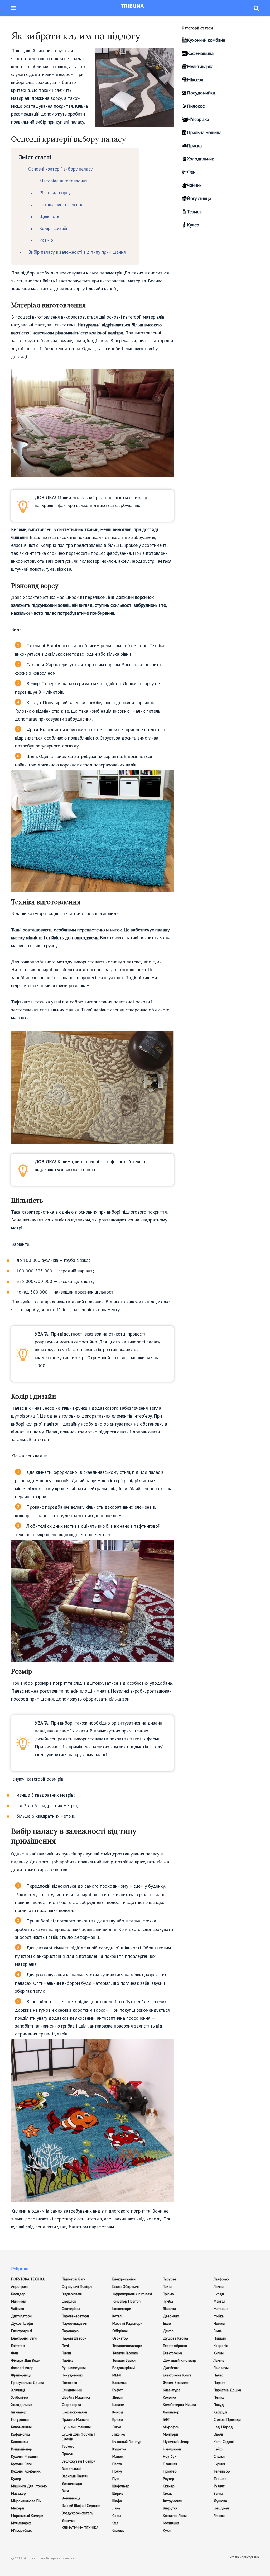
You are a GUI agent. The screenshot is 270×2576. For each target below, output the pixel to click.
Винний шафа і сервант (81, 2506)
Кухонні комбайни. (26, 2471)
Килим (219, 2353)
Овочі (218, 2434)
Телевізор (222, 2471)
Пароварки (71, 2331)
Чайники (18, 2309)
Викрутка (170, 2508)
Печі (65, 2346)
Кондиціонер (22, 2449)
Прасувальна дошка (28, 2383)
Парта (117, 2464)
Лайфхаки (221, 2279)
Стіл (115, 2523)
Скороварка (71, 2405)
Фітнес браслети (176, 2383)
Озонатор (120, 2338)
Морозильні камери (27, 2516)
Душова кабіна (175, 2338)
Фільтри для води (26, 2360)
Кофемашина (200, 53)
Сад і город (223, 2427)
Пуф (116, 2479)
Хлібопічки (20, 2397)
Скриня (219, 2464)
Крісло (118, 2419)
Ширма (118, 2493)
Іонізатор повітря (126, 2301)
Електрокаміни (124, 2279)
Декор (168, 2331)
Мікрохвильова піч (26, 2501)
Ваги (65, 2491)
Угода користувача (244, 2557)
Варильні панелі (75, 2476)
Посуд (219, 2405)
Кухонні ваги (21, 2464)
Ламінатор (171, 2412)
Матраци (221, 2309)
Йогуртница (199, 198)
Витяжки (68, 2520)
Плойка (67, 2360)
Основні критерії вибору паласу (60, 169)
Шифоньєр (121, 2486)
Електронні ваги (24, 2338)
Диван (117, 2397)
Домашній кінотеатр (180, 2360)
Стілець (118, 2530)
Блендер (18, 2294)
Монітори (170, 2434)
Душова (220, 2501)
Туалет (219, 2486)
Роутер (169, 2479)
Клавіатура (172, 2390)
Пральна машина (204, 132)
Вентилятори (72, 2483)
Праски (67, 2454)
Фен (191, 172)
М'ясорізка (198, 119)
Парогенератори (75, 2316)
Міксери (195, 80)
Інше (167, 2323)
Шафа (117, 2501)
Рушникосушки (74, 2368)
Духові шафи (22, 2323)
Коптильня (171, 2523)
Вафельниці (71, 2469)
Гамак (167, 2493)
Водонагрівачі (124, 2368)
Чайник (194, 185)
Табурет (170, 2279)
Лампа (219, 2286)
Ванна (218, 2493)
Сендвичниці (72, 2390)
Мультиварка (200, 66)
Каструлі (220, 2412)
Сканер (169, 2486)
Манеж (118, 2456)
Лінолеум (221, 2368)
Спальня (220, 2456)
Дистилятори (21, 2316)
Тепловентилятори (127, 2346)
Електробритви (175, 2346)
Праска (194, 146)
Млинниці (19, 2301)
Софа (117, 2516)
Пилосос (196, 106)
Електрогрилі (21, 2331)
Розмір (46, 240)
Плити (66, 2353)
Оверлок (69, 2301)
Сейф (218, 2449)
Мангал (219, 2301)
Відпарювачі (72, 2294)
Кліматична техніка (80, 2528)
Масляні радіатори (127, 2323)
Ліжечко (119, 2434)
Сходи (219, 2294)
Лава (116, 2508)
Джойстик (171, 2368)
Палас (218, 2375)
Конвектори (122, 2309)
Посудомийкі (72, 2375)
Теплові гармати (125, 2353)
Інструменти (173, 2501)
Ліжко (117, 2427)
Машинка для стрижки (29, 2486)
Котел (117, 2316)
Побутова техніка (28, 2279)
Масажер (18, 2493)
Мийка (219, 2316)
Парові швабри (74, 2338)
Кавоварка (20, 2442)
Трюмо (168, 2294)
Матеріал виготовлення (63, 181)
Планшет (170, 2464)
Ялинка (219, 2516)
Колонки (170, 2397)
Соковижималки (74, 2412)
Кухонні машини (24, 2456)
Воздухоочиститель (77, 2513)
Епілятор (18, 2346)
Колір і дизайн (54, 228)
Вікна (218, 2331)
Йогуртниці (20, 2419)
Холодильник (200, 159)
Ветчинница (71, 2498)
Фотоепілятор (22, 2368)
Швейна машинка (76, 2397)
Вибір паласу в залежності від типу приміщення (77, 252)
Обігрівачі (120, 2331)
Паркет (219, 2383)
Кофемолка (20, 2434)
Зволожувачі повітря (79, 2461)
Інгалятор (19, 2412)
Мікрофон (171, 2427)
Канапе (118, 2405)
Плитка (219, 2397)
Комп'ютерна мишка (179, 2405)
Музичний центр (176, 2442)
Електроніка (172, 2353)
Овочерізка (71, 2309)
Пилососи (69, 2383)
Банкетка (119, 2383)
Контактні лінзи (175, 2516)
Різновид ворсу (55, 193)
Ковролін (221, 2346)
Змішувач (221, 2508)
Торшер (220, 2479)
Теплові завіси (124, 2360)
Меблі (117, 2375)
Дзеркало (171, 2316)
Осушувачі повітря (77, 2286)
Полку (117, 2471)
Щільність (49, 216)
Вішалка (169, 2309)
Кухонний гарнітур (127, 2442)
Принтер (170, 2471)
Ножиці (219, 2323)
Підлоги (220, 2338)
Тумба (168, 2301)
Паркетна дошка (227, 2390)
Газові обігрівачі (126, 2286)
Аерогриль (20, 2286)
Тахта (167, 2286)
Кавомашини (21, 2427)
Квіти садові (224, 2442)
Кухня (168, 2530)
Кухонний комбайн (206, 40)
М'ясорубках (21, 2530)
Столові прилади (227, 2419)
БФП (167, 2419)
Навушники (172, 2449)
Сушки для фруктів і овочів (78, 2437)
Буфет (117, 2390)
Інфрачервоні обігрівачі (132, 2294)
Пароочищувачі (74, 2323)
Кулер (193, 225)
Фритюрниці (21, 2375)
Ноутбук (170, 2456)
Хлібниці (18, 2390)
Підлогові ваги (74, 2279)
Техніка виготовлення (61, 204)
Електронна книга (177, 2375)
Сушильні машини (76, 2427)
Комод (118, 2412)
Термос (194, 212)
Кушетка (119, 2449)
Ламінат (220, 2360)
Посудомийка (201, 93)
